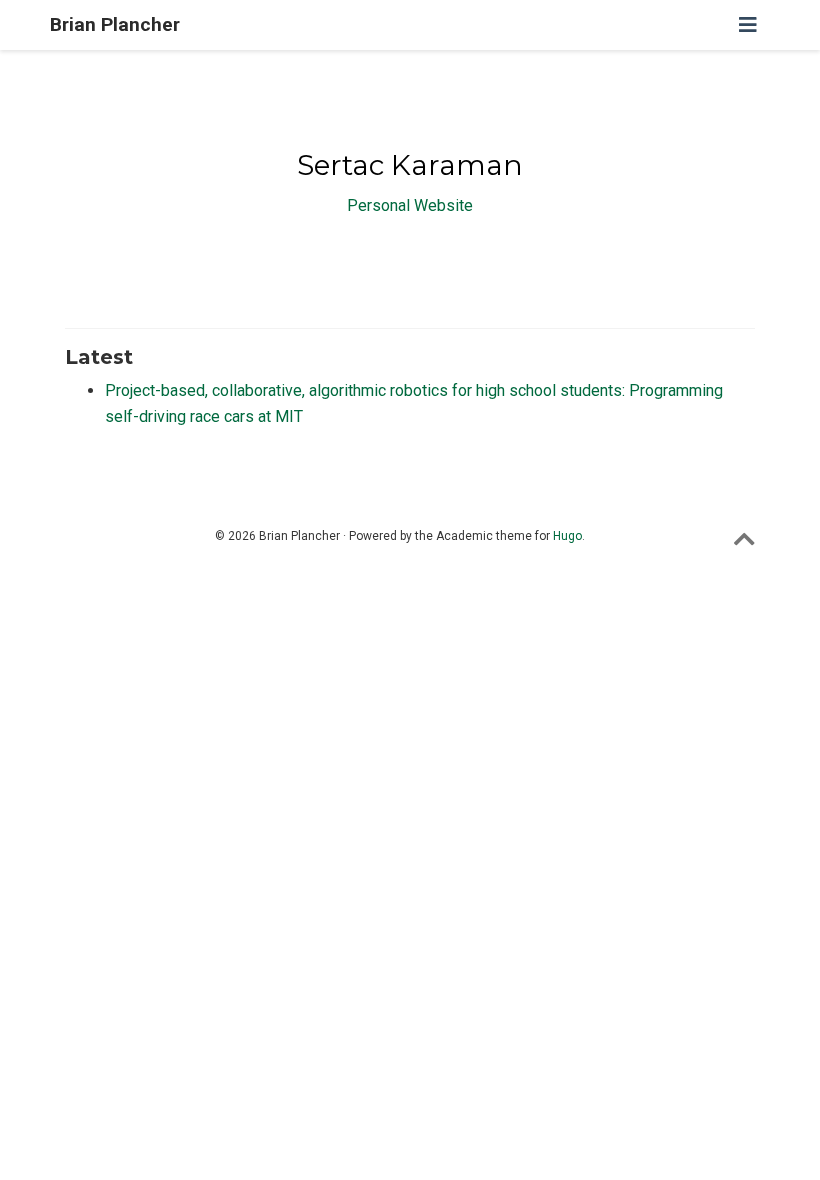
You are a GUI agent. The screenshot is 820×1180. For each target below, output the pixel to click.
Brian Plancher (115, 24)
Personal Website (410, 205)
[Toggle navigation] (748, 25)
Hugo (567, 536)
